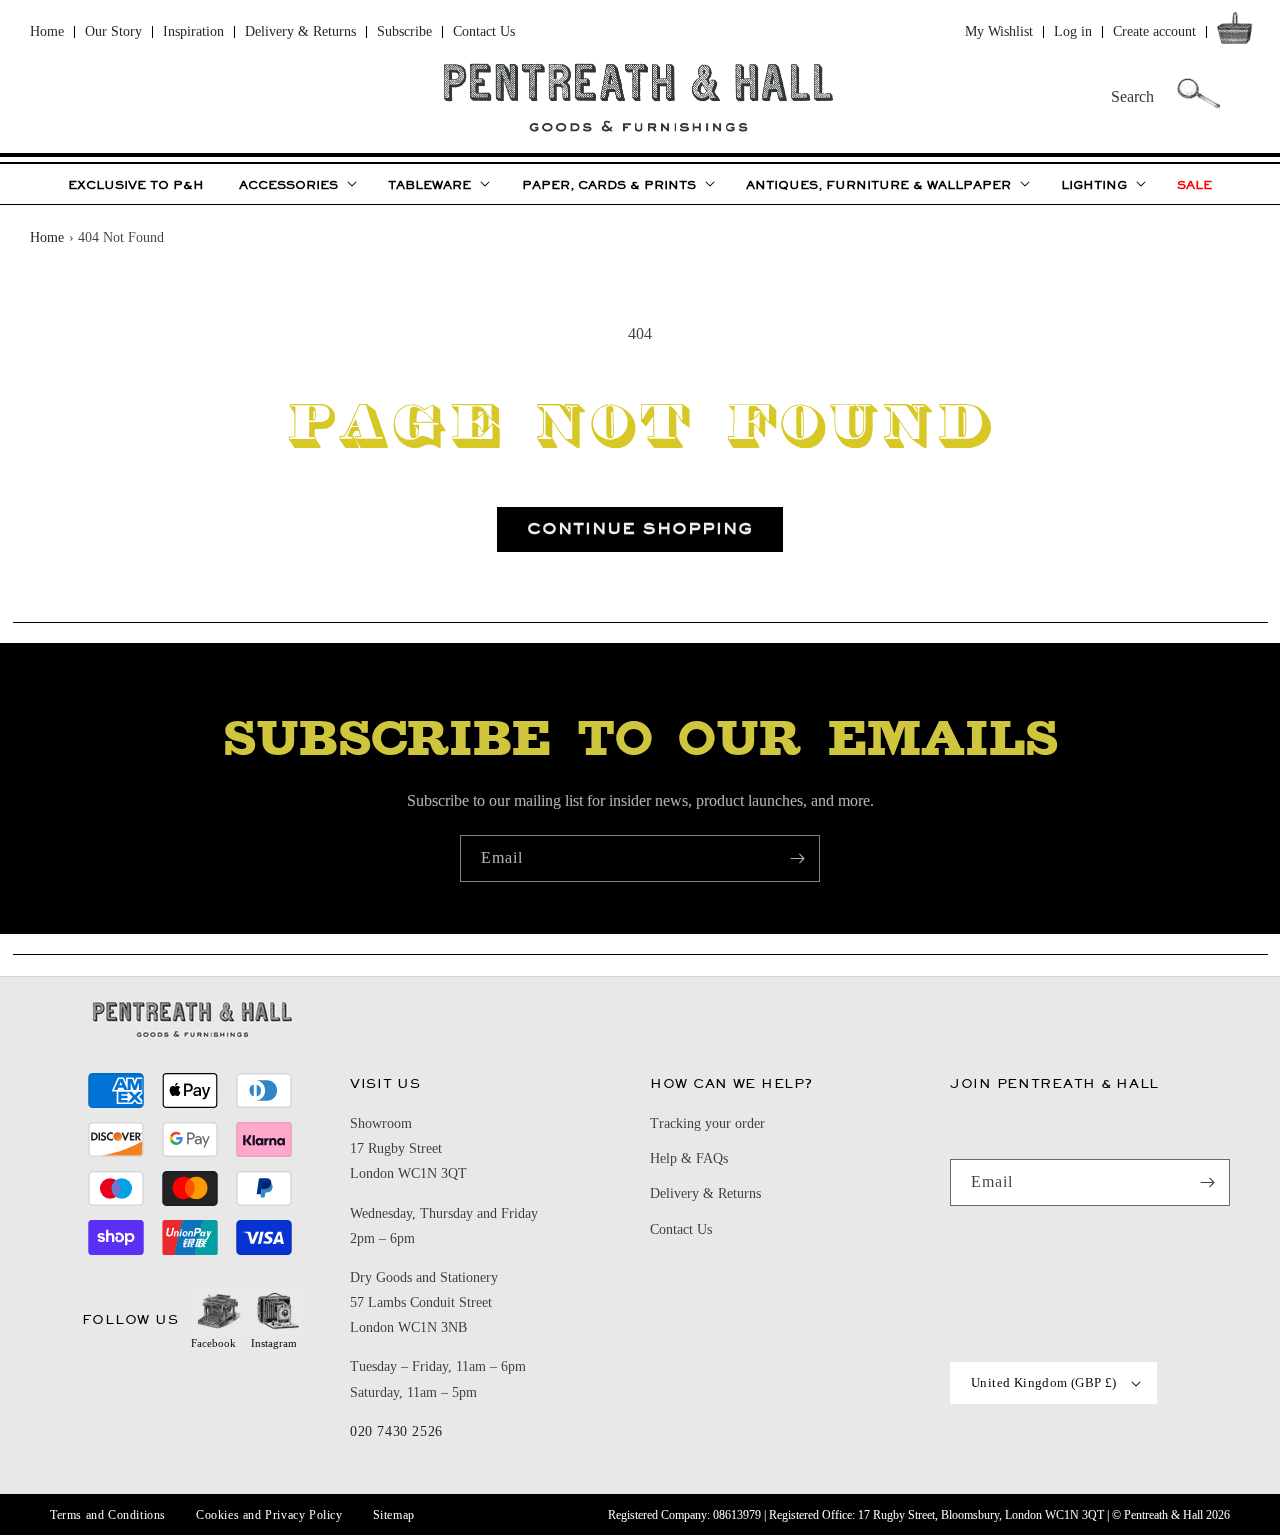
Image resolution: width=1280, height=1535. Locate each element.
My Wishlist (999, 31)
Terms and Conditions (108, 1515)
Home (47, 31)
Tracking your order (707, 1123)
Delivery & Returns (300, 31)
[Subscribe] (797, 858)
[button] (1238, 32)
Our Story (113, 31)
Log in (1073, 31)
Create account (1154, 31)
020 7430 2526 (396, 1431)
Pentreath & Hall (1163, 1515)
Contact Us (484, 31)
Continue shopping (640, 528)
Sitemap (394, 1515)
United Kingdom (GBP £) (1044, 1382)
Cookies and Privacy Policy (269, 1515)
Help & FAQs (689, 1158)
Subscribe (404, 31)
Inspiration (193, 31)
